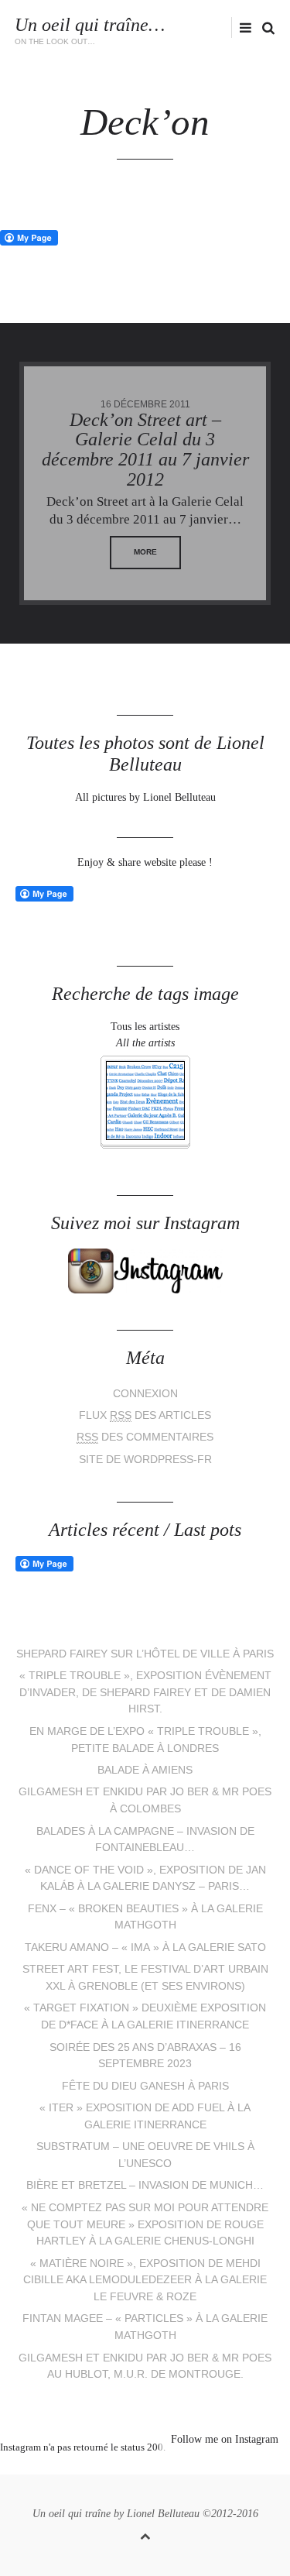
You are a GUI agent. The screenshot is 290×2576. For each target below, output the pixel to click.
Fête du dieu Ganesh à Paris (145, 2086)
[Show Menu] (242, 28)
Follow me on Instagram (225, 2439)
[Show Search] (264, 28)
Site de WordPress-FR (145, 1460)
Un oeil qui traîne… (90, 25)
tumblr (203, 2467)
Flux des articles (145, 1415)
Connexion (145, 1394)
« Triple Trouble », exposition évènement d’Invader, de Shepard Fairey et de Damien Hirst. (145, 1692)
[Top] (145, 2534)
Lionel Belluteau (163, 2514)
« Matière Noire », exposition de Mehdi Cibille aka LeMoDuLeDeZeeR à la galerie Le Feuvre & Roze (145, 2280)
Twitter (155, 27)
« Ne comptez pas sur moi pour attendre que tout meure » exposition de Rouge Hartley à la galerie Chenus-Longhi (145, 2224)
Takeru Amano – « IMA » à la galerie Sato (145, 1947)
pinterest (134, 2467)
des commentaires (145, 1437)
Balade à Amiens (145, 1770)
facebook (178, 27)
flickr (227, 27)
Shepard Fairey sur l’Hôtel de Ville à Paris (145, 1654)
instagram (202, 27)
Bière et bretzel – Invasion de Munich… (145, 2185)
